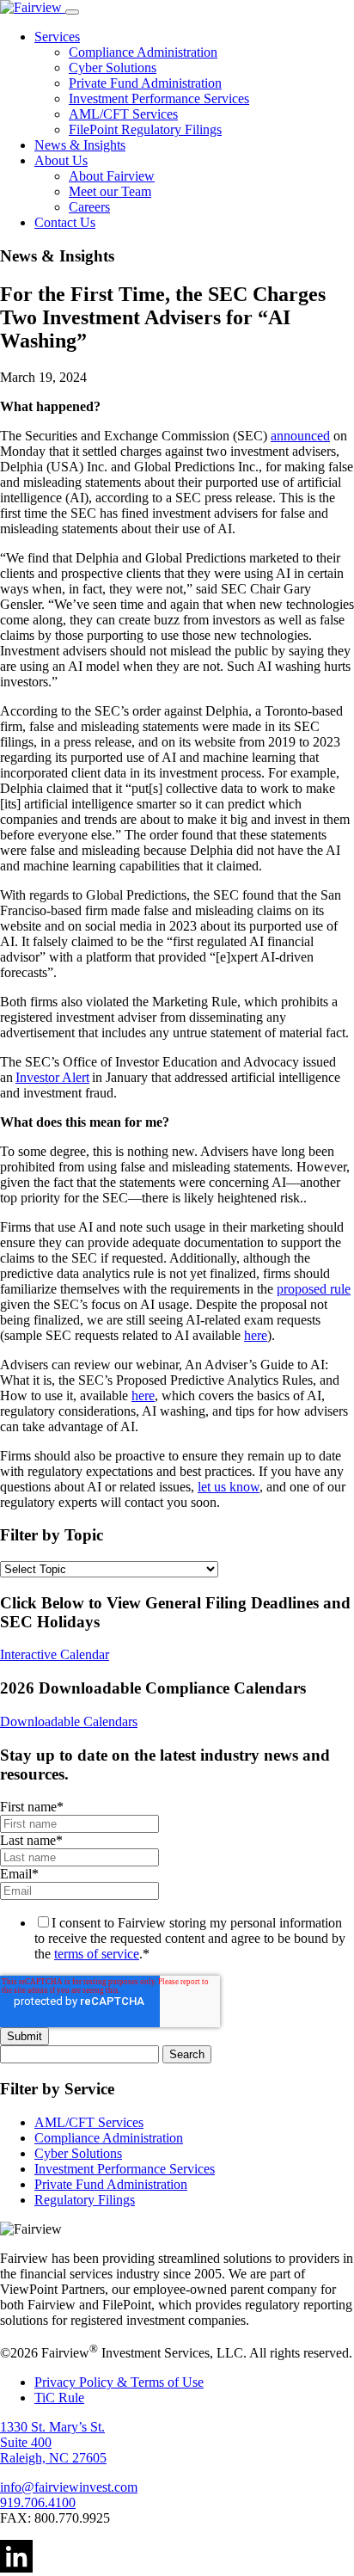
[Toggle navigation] (72, 12)
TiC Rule (59, 2398)
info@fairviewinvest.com (69, 2487)
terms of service (97, 1954)
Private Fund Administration (145, 83)
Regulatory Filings (85, 2200)
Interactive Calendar (55, 1654)
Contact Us (65, 222)
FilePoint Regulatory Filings (145, 129)
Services (57, 37)
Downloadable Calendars (69, 1721)
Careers (89, 207)
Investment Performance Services (159, 98)
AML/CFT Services (123, 114)
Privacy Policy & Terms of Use (119, 2382)
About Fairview (112, 176)
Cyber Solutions (113, 68)
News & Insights (80, 145)
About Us (61, 160)
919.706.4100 (38, 2502)
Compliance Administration (143, 52)
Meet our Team (110, 191)
